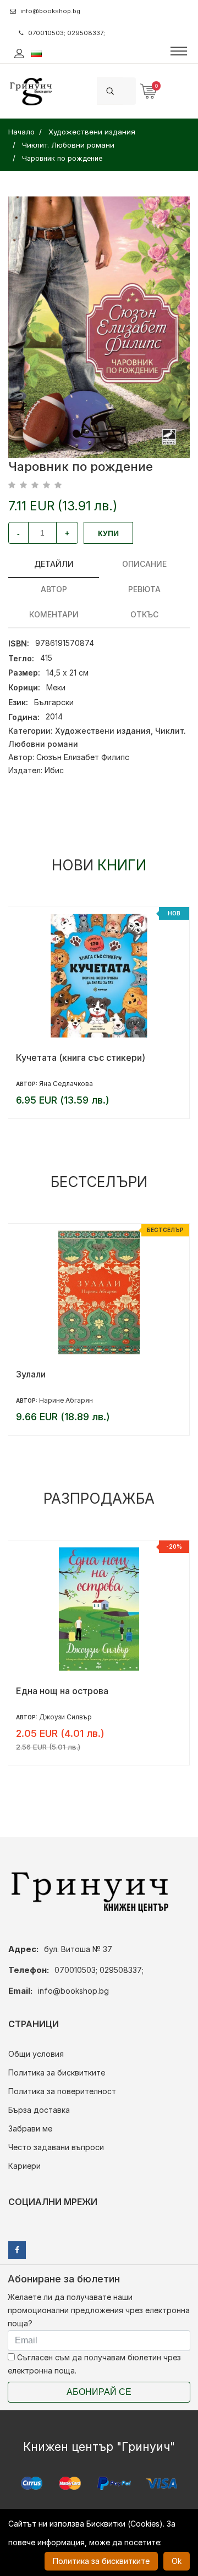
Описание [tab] (144, 564)
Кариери (24, 2166)
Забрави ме (30, 2128)
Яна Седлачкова (66, 1084)
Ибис (54, 770)
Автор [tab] (54, 589)
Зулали (31, 1374)
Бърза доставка (39, 2110)
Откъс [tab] (144, 614)
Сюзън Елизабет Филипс (83, 757)
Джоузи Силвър (65, 1717)
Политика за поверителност (62, 2091)
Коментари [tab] (54, 614)
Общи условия (36, 2054)
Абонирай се (99, 2392)
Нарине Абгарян (66, 1400)
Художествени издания (103, 731)
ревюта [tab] (144, 589)
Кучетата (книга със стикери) (81, 1058)
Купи (108, 533)
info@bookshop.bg (50, 11)
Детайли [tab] (54, 564)
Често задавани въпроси (56, 2147)
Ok (177, 2561)
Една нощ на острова (62, 1691)
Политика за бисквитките (57, 2072)
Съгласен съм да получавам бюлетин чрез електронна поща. (94, 2364)
